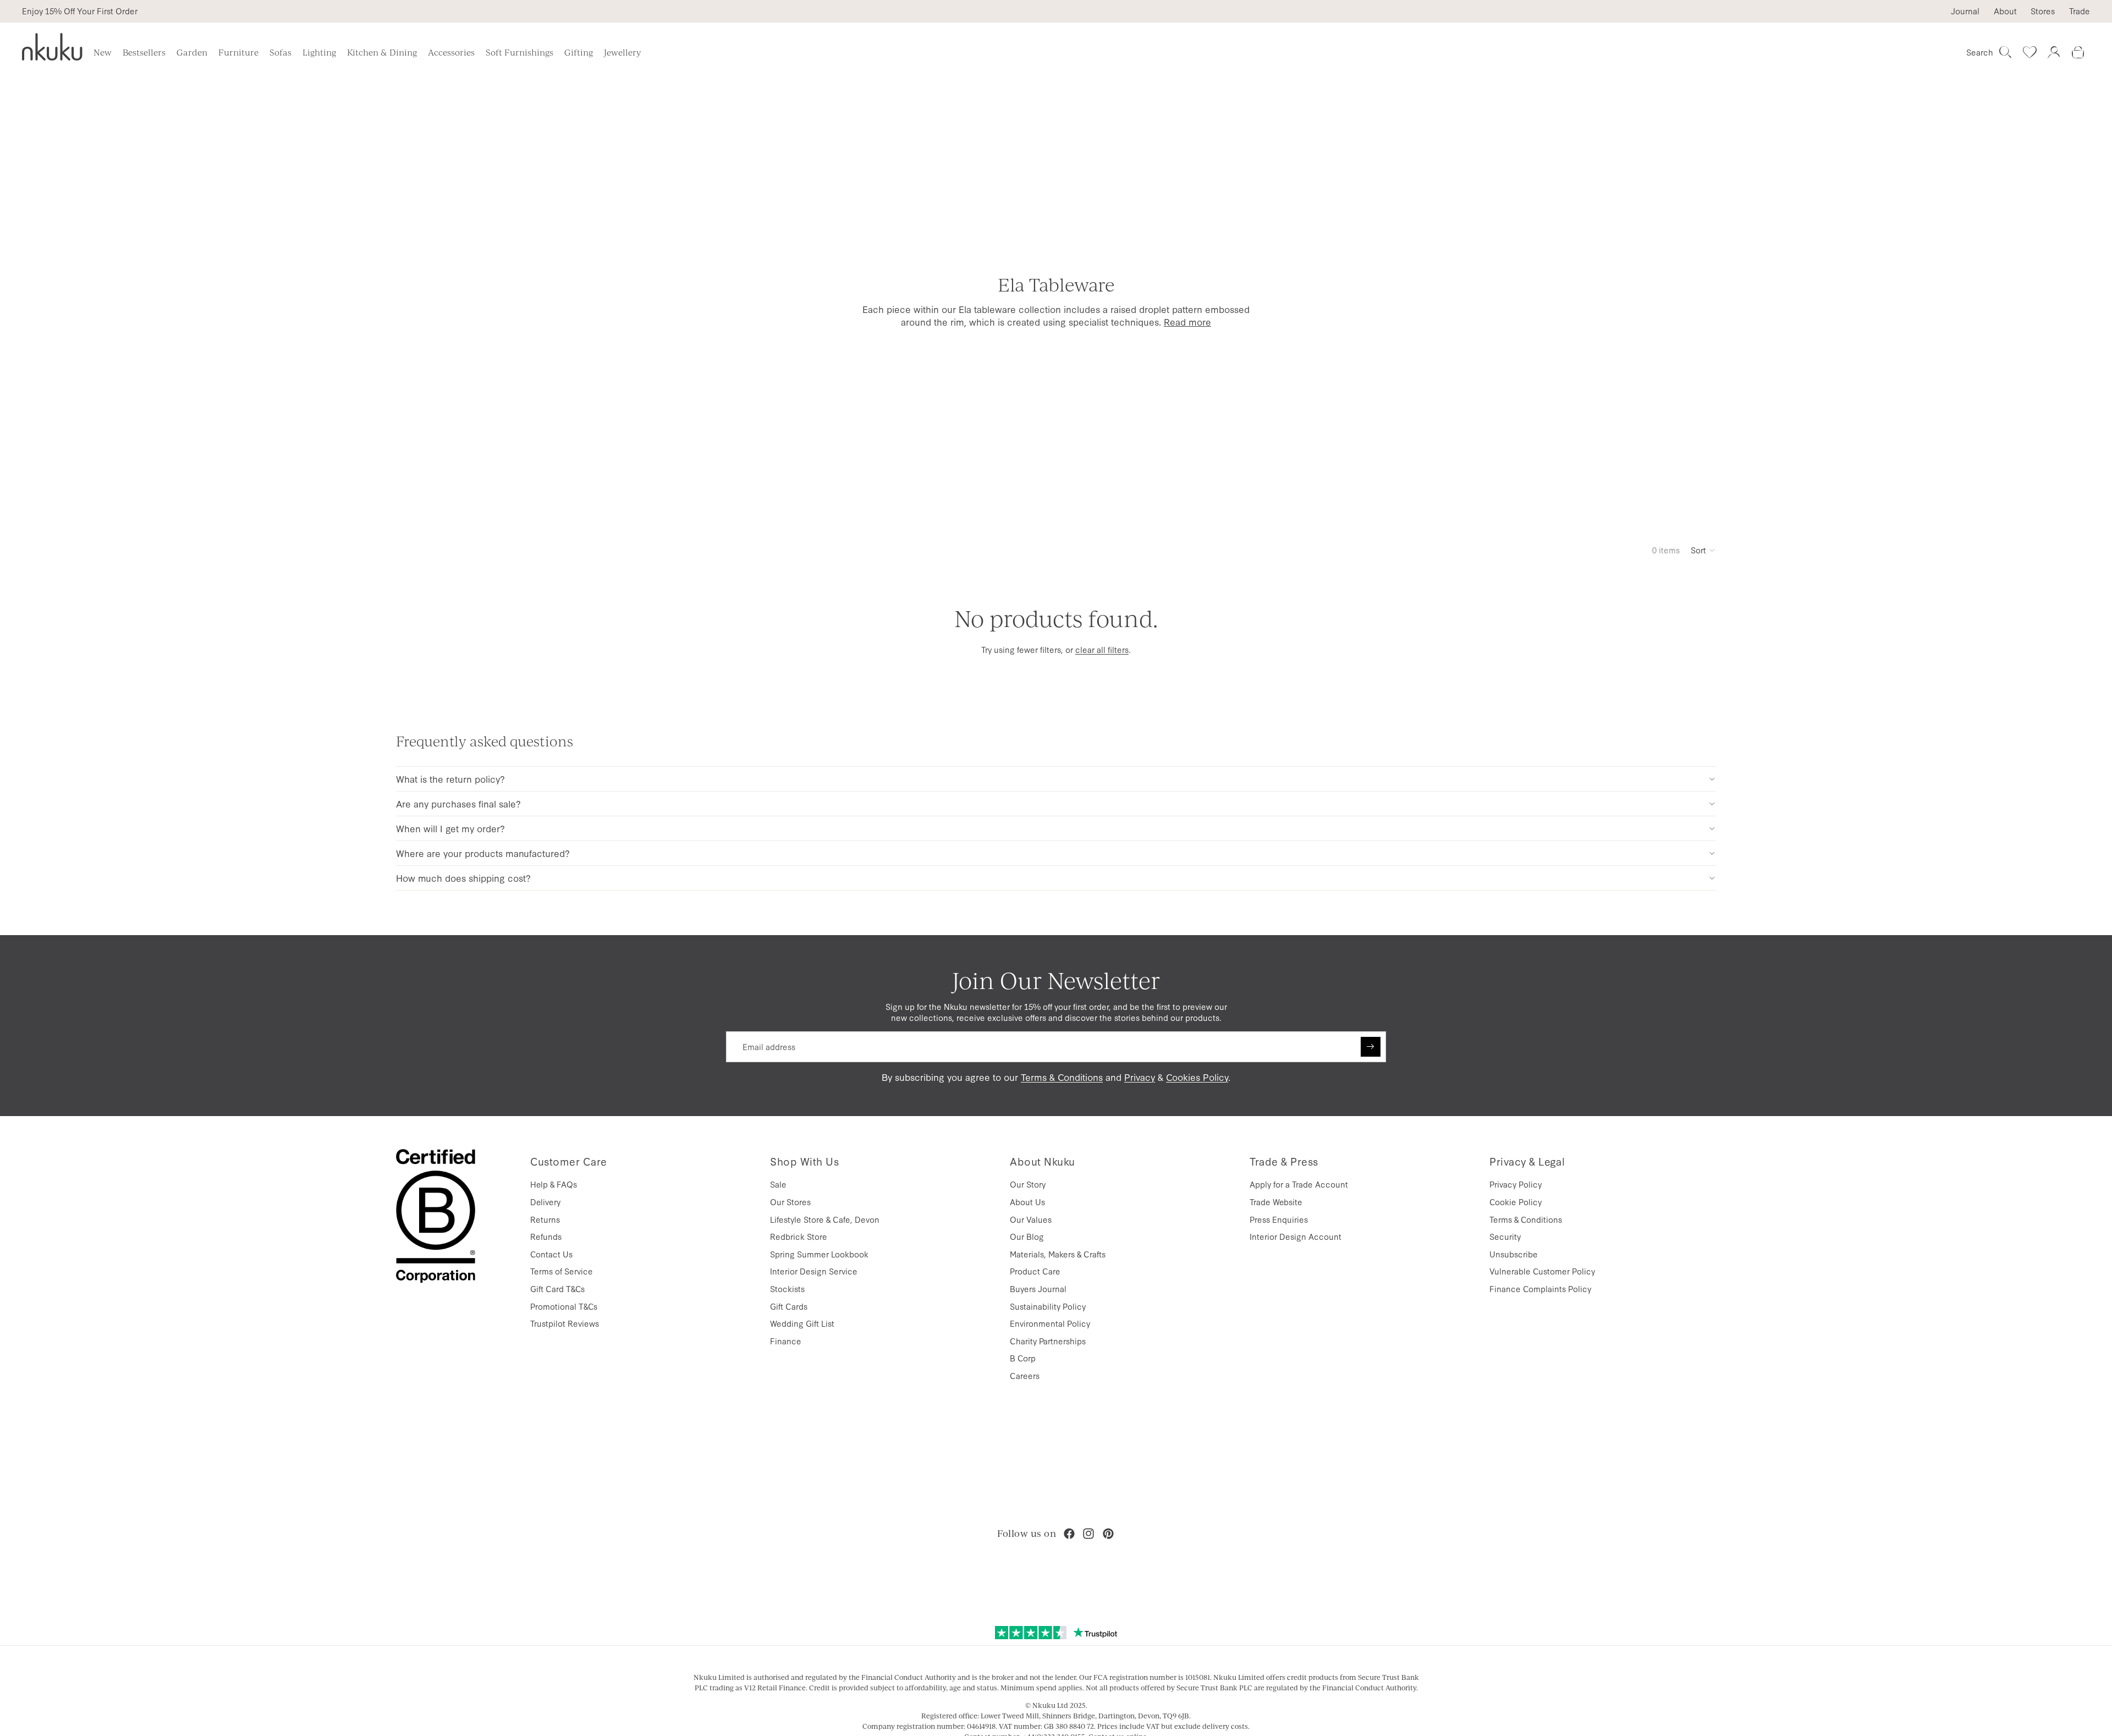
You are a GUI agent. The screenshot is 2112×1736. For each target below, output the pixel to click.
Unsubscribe (1514, 1254)
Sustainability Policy (1048, 1306)
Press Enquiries (1279, 1219)
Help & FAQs (554, 1184)
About (2005, 11)
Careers (1025, 1375)
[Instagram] (1088, 1534)
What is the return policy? (450, 779)
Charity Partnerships (1048, 1341)
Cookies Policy (1197, 1077)
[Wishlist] (2030, 52)
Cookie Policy (1516, 1202)
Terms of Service (562, 1271)
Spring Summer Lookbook (819, 1254)
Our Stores (790, 1202)
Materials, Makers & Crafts (1058, 1254)
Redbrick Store (799, 1236)
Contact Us (551, 1254)
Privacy (1140, 1077)
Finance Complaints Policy (1540, 1289)
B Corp (1023, 1358)
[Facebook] (1069, 1534)
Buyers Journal (1038, 1289)
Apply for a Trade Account (1299, 1184)
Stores (2043, 11)
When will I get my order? (450, 828)
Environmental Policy (1050, 1323)
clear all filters (1102, 649)
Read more (1187, 322)
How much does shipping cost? (463, 878)
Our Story (1028, 1184)
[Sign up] (1371, 1047)
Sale (778, 1184)
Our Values (1031, 1219)
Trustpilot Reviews (565, 1323)
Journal (1965, 11)
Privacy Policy (1516, 1184)
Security (1505, 1236)
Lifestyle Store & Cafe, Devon (825, 1219)
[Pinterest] (1108, 1534)
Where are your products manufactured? (483, 853)
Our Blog (1027, 1236)
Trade (2080, 11)
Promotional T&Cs (564, 1306)
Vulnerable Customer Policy (1542, 1271)
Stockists (787, 1289)
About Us (1027, 1202)
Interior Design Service (814, 1271)
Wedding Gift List (802, 1323)
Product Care (1035, 1271)
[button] (1703, 550)
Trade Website (1276, 1202)
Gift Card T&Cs (557, 1289)
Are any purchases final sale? (458, 803)
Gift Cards (789, 1306)
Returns (545, 1219)
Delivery (545, 1202)
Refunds (546, 1236)
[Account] (2054, 52)
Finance (786, 1341)
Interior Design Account (1296, 1236)
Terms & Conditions (1062, 1077)
